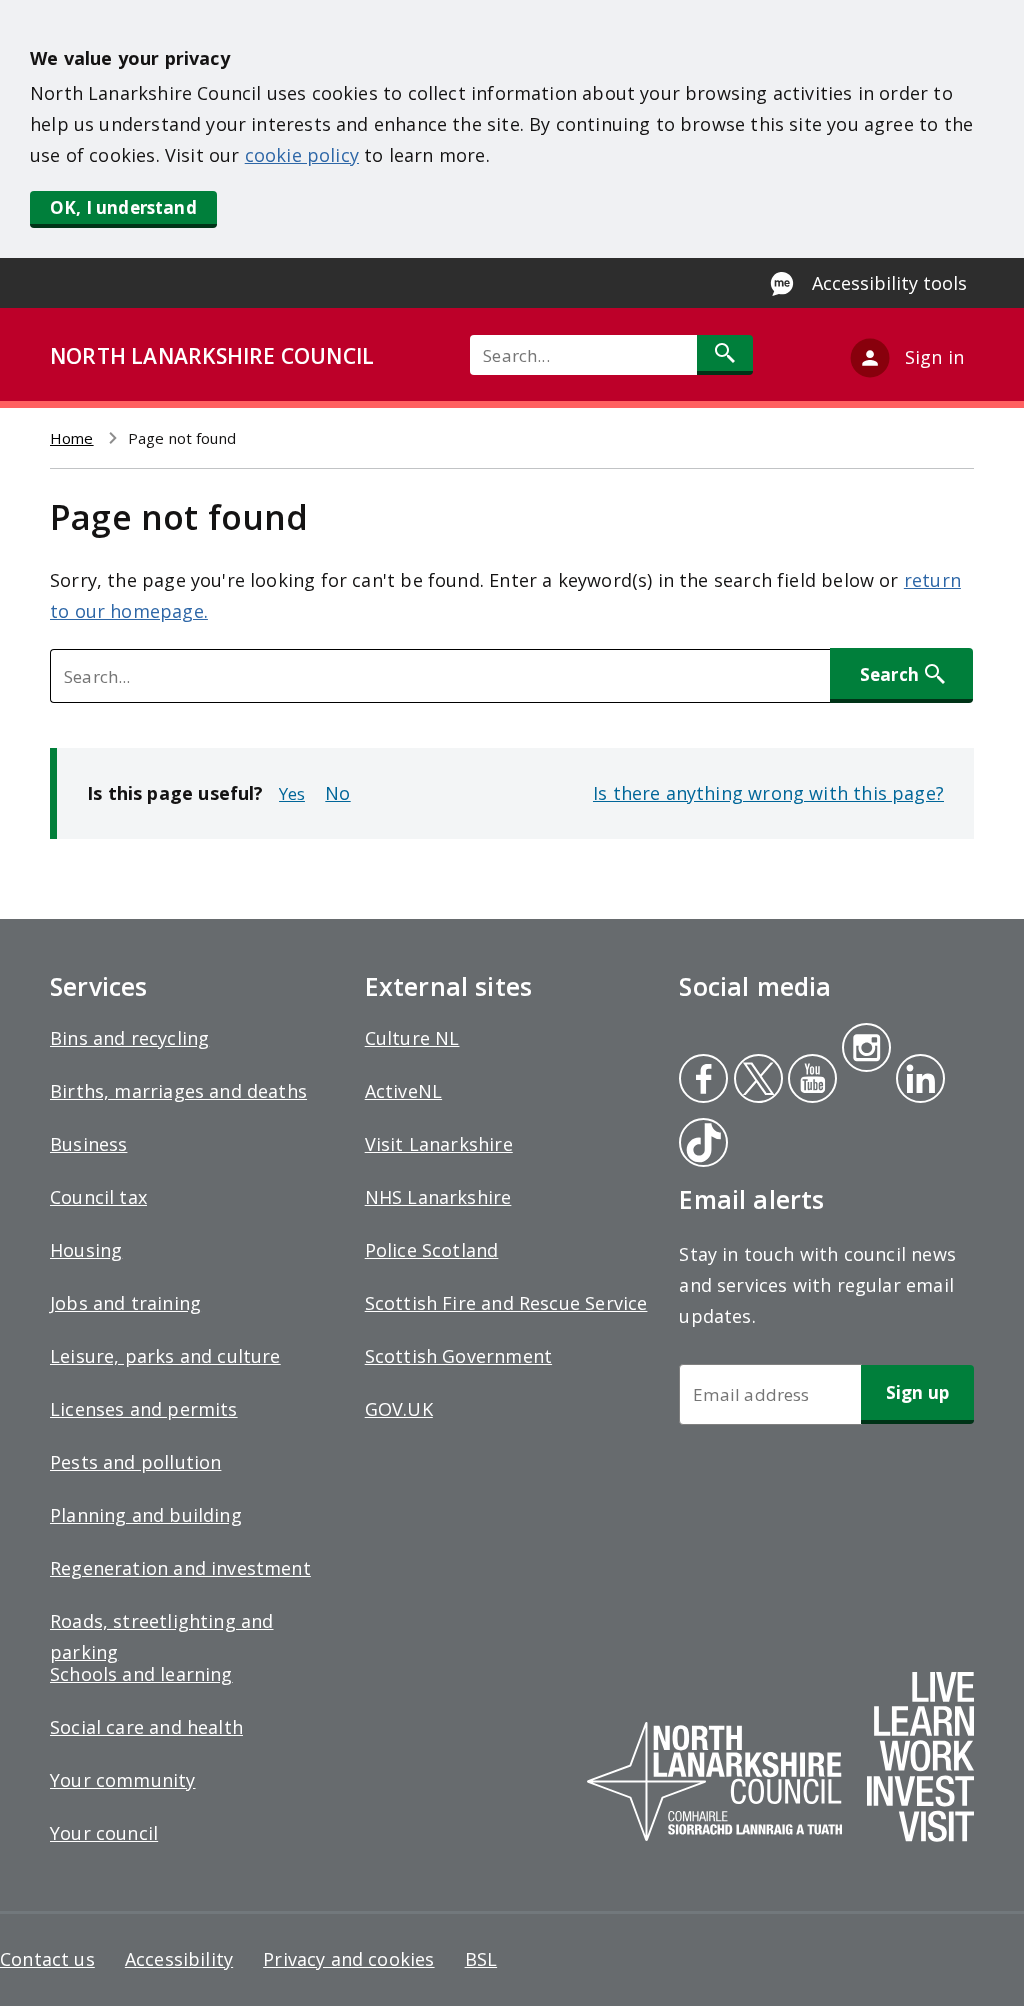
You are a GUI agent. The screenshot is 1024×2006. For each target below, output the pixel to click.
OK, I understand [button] (123, 207)
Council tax (98, 1197)
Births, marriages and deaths (178, 1091)
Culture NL (412, 1038)
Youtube (810, 1081)
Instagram (866, 1050)
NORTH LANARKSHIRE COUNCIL (212, 356)
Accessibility (179, 1959)
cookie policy (302, 155)
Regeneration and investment (180, 1568)
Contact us (47, 1959)
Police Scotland (432, 1250)
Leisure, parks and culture (165, 1356)
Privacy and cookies (348, 1959)
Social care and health (146, 1727)
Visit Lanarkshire (439, 1144)
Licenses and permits (144, 1409)
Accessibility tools (889, 283)
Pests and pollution (135, 1462)
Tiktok (699, 1145)
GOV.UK (399, 1409)
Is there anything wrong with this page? (768, 793)
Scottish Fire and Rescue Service (506, 1303)
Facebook (703, 1081)
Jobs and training (125, 1303)
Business (88, 1144)
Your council (104, 1833)
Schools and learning (141, 1674)
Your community (123, 1780)
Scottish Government (458, 1356)
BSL (481, 1959)
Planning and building (146, 1515)
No (337, 793)
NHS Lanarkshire (438, 1197)
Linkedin (917, 1081)
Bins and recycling (129, 1038)
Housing (86, 1250)
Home (72, 438)
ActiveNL (403, 1091)
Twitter (756, 1081)
